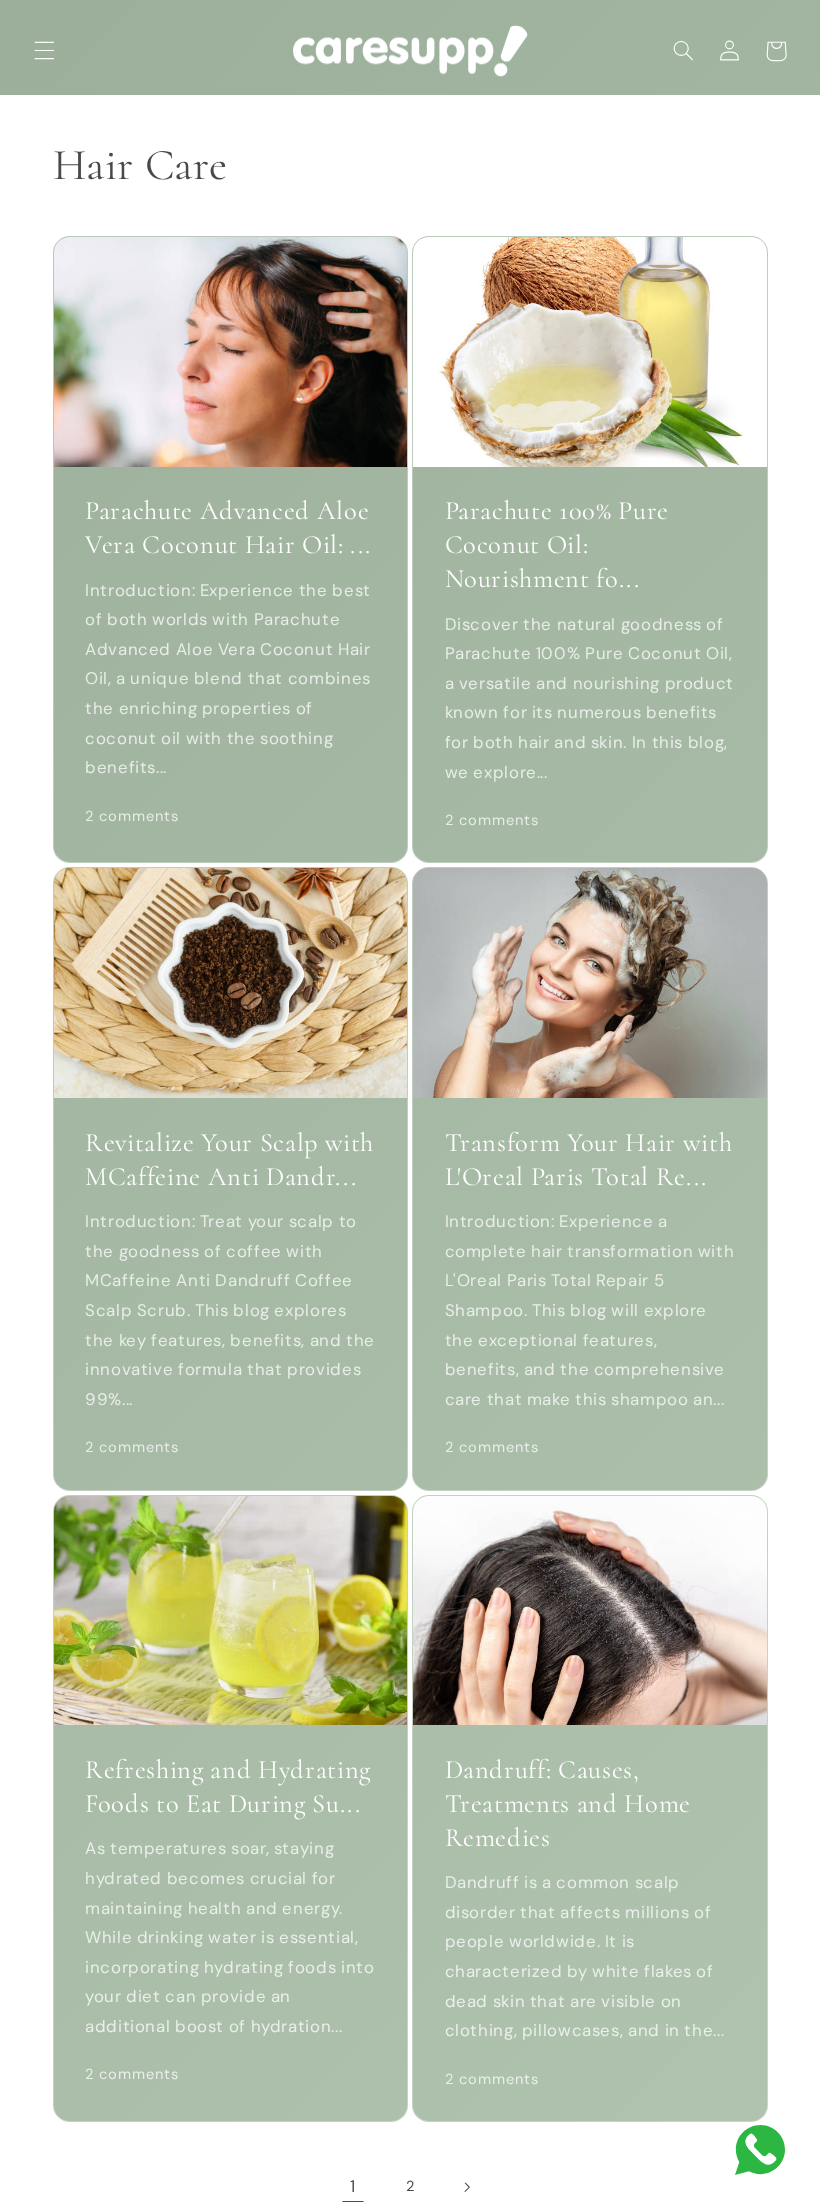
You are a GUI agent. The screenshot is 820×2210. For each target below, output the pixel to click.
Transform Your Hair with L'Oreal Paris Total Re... (589, 1160)
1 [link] (353, 2186)
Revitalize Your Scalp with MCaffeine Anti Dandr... (229, 1160)
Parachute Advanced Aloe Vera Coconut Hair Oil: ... (228, 528)
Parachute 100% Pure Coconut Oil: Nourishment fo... (557, 545)
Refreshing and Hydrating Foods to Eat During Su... (228, 1787)
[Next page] (467, 2187)
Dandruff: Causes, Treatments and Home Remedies (568, 1804)
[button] (44, 51)
